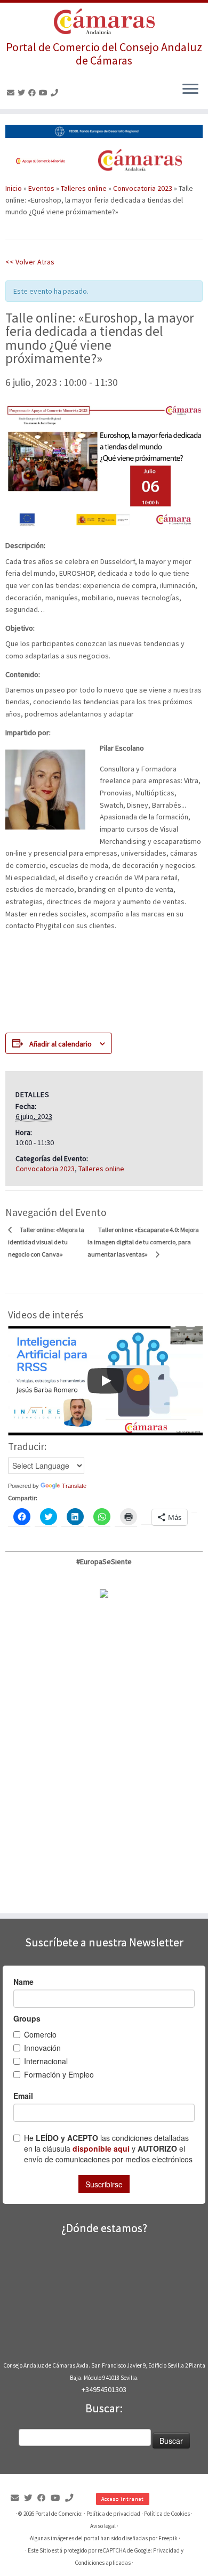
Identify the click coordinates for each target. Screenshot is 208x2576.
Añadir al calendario (61, 1044)
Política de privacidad (113, 2514)
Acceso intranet (123, 2499)
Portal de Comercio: (59, 2514)
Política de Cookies (167, 2514)
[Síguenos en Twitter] (23, 93)
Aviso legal (103, 2526)
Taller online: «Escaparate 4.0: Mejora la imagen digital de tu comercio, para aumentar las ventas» (143, 1242)
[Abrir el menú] (190, 90)
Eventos (41, 188)
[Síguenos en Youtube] (45, 93)
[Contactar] (12, 93)
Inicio (14, 188)
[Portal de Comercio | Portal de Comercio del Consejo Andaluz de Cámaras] (104, 22)
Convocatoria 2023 (143, 188)
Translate (74, 1486)
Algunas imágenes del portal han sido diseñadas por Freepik (104, 2538)
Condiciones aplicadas (103, 2563)
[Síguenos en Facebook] (34, 93)
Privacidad (166, 2550)
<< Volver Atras (30, 262)
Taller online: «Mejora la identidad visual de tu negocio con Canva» (46, 1242)
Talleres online (84, 188)
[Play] (106, 1381)
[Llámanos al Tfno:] (56, 93)
